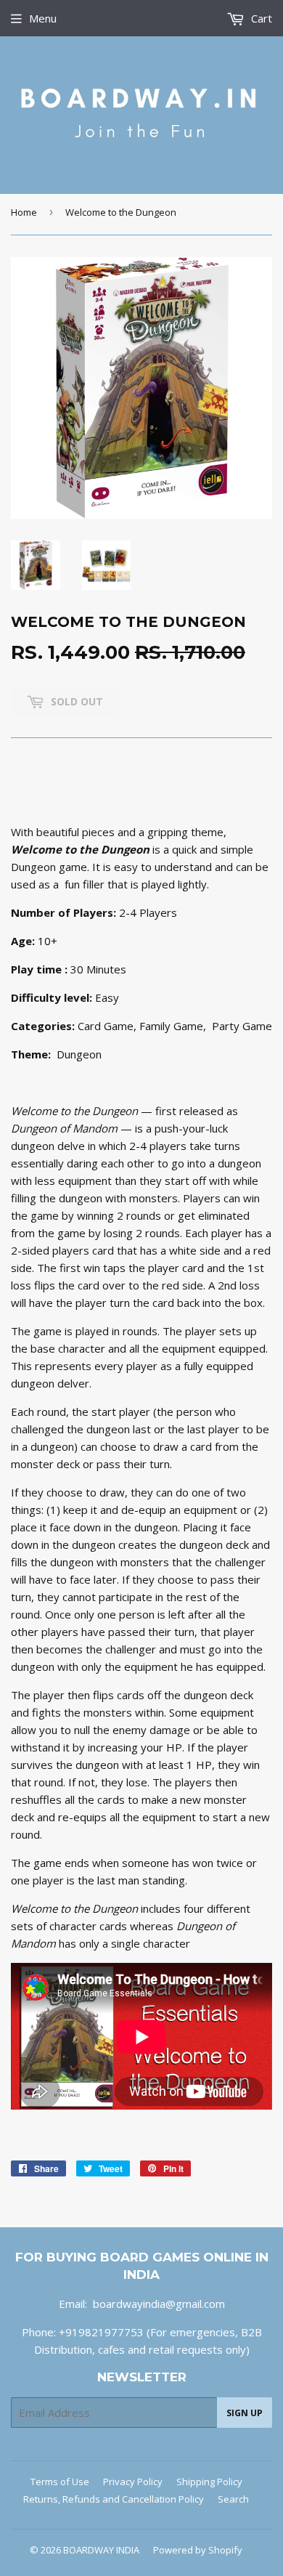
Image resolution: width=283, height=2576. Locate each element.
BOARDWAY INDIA (101, 2550)
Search (233, 2499)
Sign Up (245, 2413)
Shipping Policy (209, 2482)
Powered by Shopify (198, 2550)
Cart (260, 18)
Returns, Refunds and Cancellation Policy (114, 2499)
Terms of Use (60, 2482)
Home (24, 212)
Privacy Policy (133, 2482)
